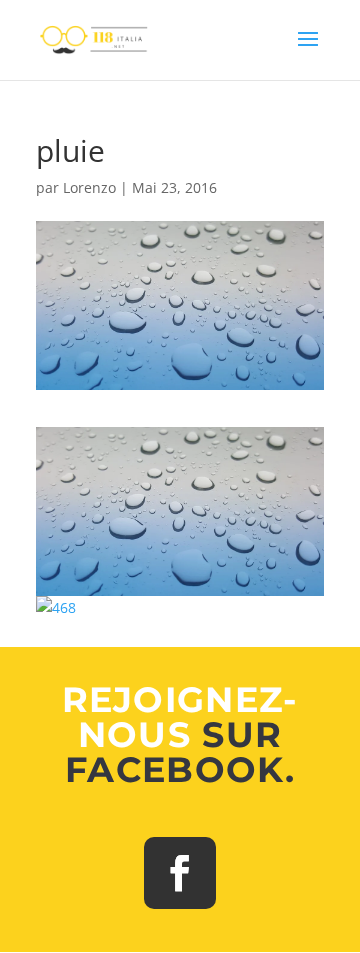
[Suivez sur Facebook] (180, 873)
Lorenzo (89, 187)
